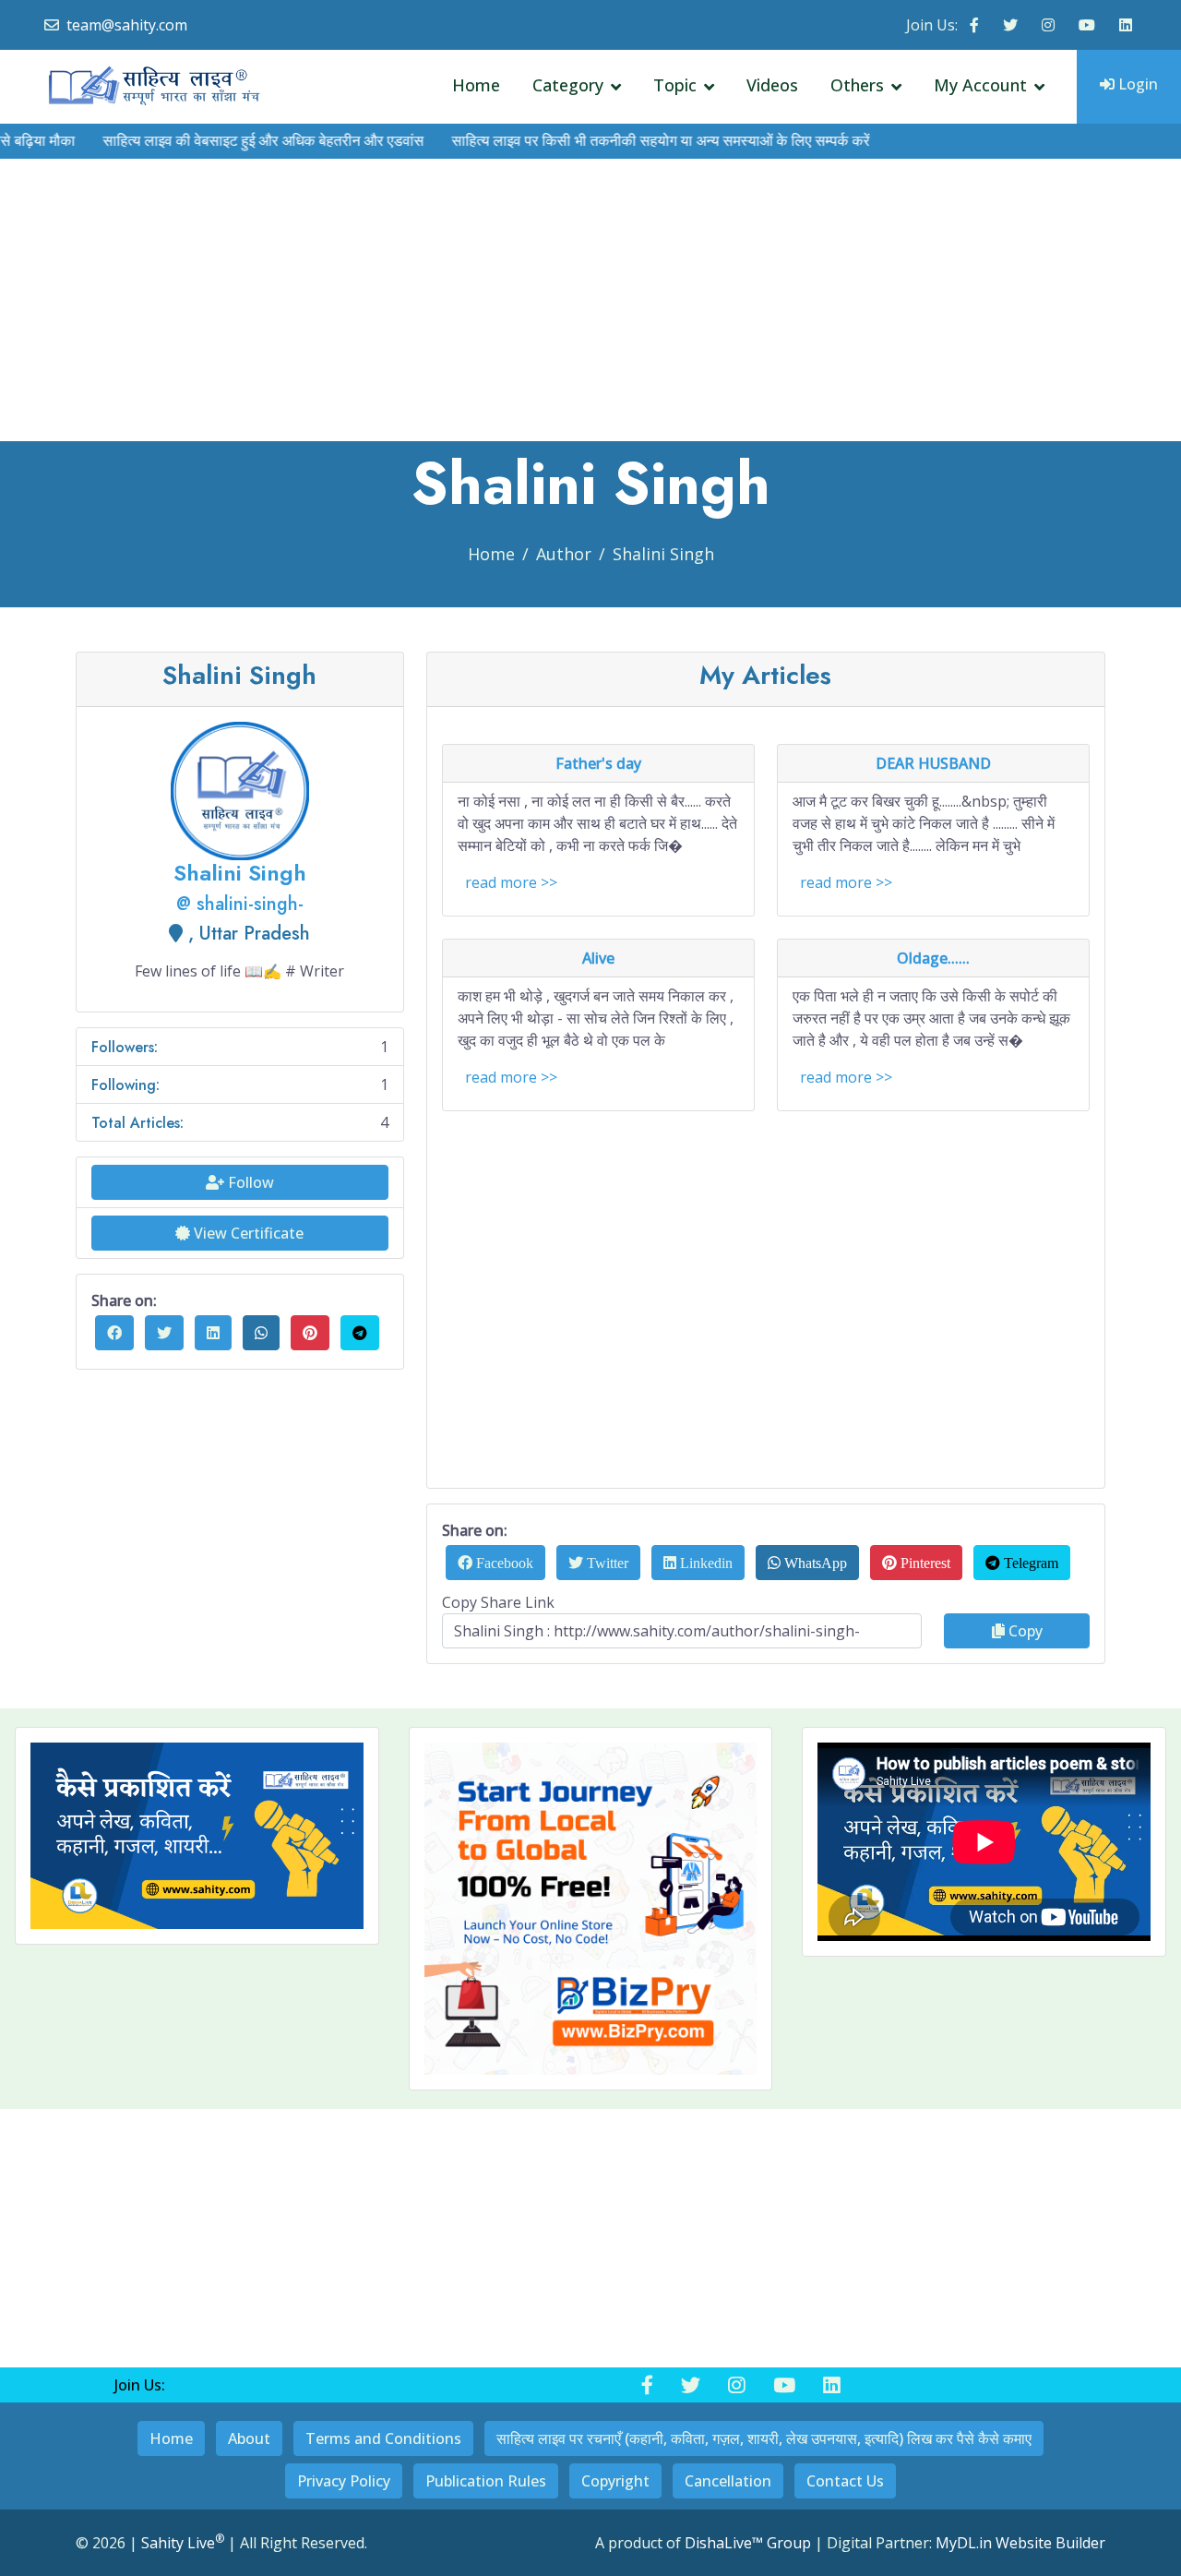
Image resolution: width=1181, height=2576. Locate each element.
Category (568, 85)
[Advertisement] (590, 303)
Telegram (1029, 1563)
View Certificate (247, 1233)
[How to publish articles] (197, 1836)
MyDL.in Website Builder (1020, 2543)
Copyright (615, 2481)
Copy (1024, 1631)
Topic (675, 85)
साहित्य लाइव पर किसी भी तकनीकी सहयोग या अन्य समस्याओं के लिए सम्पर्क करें (623, 141)
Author (564, 554)
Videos (772, 85)
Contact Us (845, 2481)
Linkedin (704, 1563)
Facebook (503, 1563)
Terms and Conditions (383, 2438)
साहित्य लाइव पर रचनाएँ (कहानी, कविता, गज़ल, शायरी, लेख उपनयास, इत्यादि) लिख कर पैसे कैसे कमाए (764, 2438)
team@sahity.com (127, 25)
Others (857, 85)
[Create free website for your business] (591, 1909)
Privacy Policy (344, 2481)
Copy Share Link (498, 1602)
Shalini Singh (663, 554)
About (249, 2438)
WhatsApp (814, 1563)
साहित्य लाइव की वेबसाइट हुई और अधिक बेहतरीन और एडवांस (226, 141)
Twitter (606, 1563)
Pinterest (924, 1563)
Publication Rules (486, 2481)
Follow (249, 1182)
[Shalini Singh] (240, 789)
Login (1136, 84)
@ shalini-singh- (240, 904)
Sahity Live (183, 2543)
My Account (980, 85)
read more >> (511, 882)
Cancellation (728, 2481)
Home (476, 85)
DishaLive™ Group (748, 2543)
